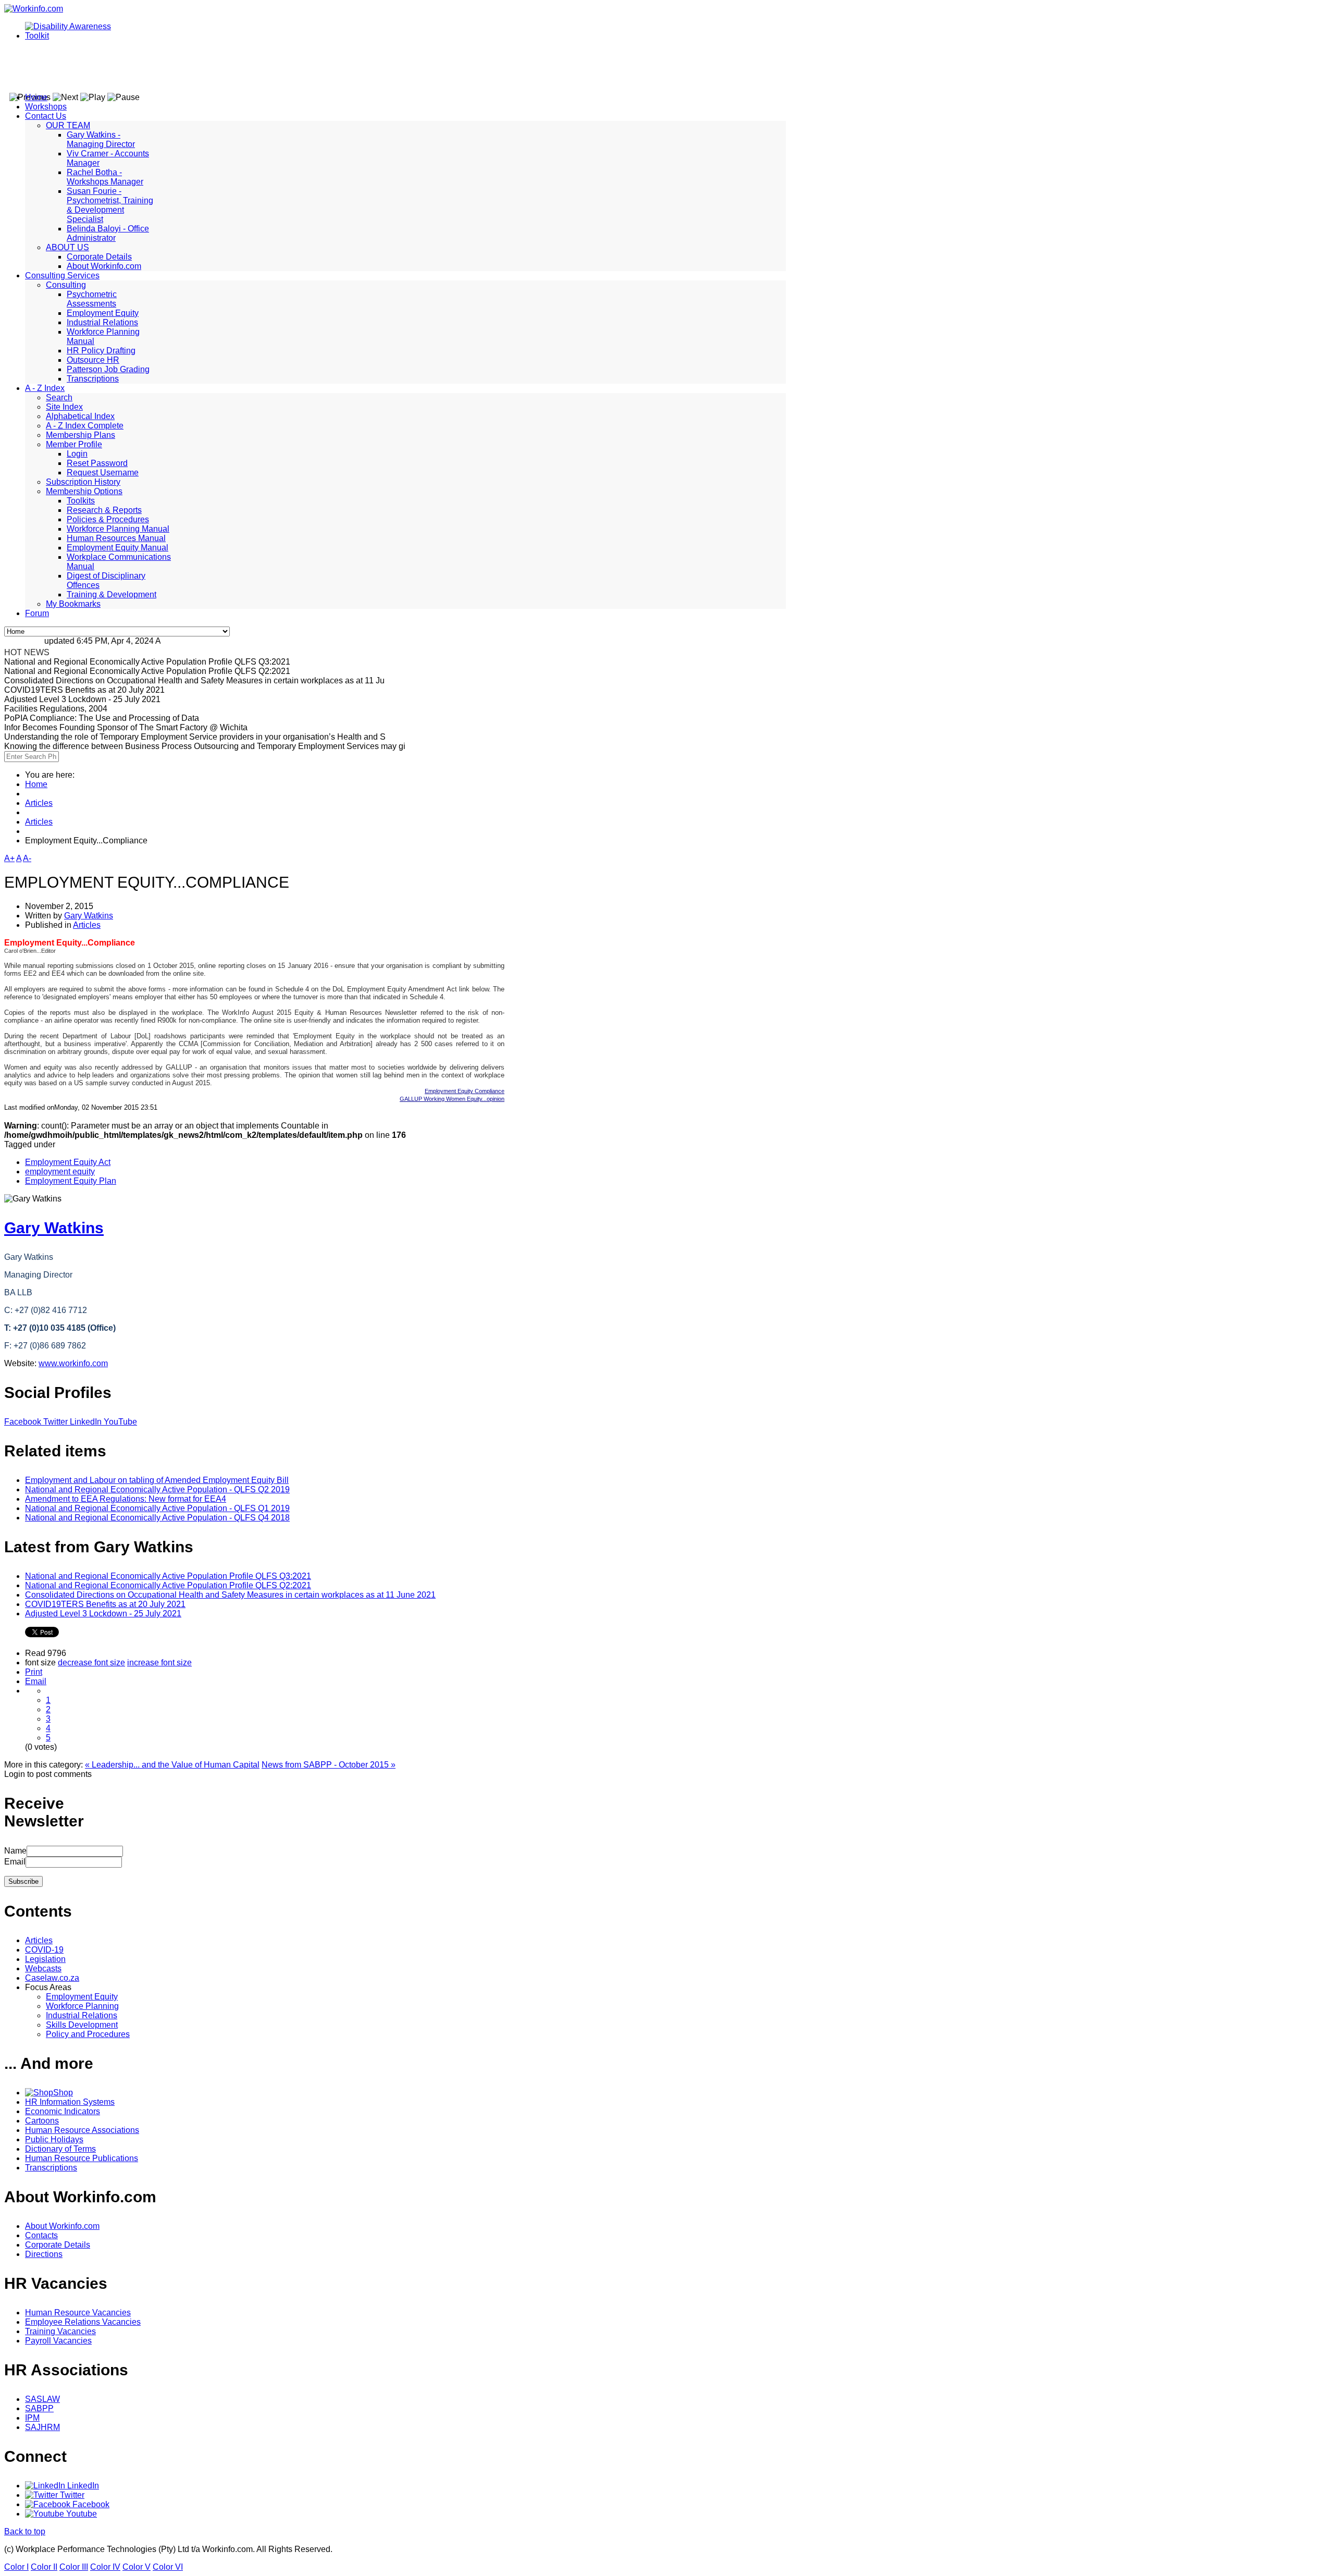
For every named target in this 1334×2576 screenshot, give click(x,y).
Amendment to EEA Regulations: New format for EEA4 (126, 1499)
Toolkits (81, 501)
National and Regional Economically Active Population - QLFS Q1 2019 (157, 1508)
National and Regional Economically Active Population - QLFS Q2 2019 (157, 1489)
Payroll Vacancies (58, 2341)
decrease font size (91, 1663)
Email (36, 1681)
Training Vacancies (60, 2331)
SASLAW (42, 2399)
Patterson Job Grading (108, 369)
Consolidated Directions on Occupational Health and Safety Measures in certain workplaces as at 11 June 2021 (230, 1595)
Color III (74, 2567)
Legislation (45, 1959)
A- (27, 858)
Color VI (168, 2567)
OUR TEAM (68, 125)
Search (59, 397)
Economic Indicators (63, 2111)
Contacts (41, 2235)
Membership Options (84, 491)
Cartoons (42, 2121)
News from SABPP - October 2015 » (329, 1765)
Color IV (105, 2567)
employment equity (60, 1172)
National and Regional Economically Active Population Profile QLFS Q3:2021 (168, 1576)
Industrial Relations (102, 322)
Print (34, 1672)
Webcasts (43, 1968)
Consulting (66, 285)
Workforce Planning (82, 2006)
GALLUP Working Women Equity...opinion (452, 1099)
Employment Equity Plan (71, 1181)
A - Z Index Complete (85, 426)
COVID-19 (44, 1950)
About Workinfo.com (104, 266)
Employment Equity (103, 313)
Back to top (25, 2531)
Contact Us (46, 116)
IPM (32, 2418)
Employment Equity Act (68, 1162)
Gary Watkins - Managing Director (101, 139)
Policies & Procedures (108, 519)
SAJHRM (42, 2427)
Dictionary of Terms (60, 2149)
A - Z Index (45, 388)
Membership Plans (81, 435)
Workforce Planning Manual (118, 529)
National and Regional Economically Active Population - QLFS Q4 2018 (157, 1518)
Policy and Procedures (88, 2034)
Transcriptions (93, 379)
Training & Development (112, 594)
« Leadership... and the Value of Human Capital (172, 1765)
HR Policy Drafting (101, 351)
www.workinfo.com (73, 1363)
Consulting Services (62, 275)
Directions (44, 2254)
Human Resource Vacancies (78, 2313)
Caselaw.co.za (52, 1978)
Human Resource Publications (82, 2158)
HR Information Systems (70, 2102)
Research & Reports (104, 510)
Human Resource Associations (82, 2130)
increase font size (159, 1663)
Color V (137, 2567)
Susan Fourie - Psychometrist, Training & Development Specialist (110, 205)
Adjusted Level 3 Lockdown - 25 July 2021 (103, 1614)
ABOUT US (67, 247)
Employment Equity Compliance (465, 1091)
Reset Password (97, 463)
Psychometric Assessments (92, 299)
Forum (37, 613)
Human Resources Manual (116, 538)
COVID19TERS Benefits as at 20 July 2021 (105, 1604)
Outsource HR (93, 360)
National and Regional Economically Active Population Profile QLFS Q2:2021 (168, 1585)
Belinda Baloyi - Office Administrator (108, 233)
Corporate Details (99, 257)
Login (77, 454)
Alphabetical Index (80, 416)
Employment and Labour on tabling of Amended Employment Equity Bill (157, 1480)
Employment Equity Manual (118, 548)
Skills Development (82, 2025)
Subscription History (83, 482)
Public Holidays (54, 2139)
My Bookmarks (73, 604)
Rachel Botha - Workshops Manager (105, 177)
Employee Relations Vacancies (83, 2322)
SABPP (39, 2408)
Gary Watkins (89, 916)
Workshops (46, 107)
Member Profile (74, 444)
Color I (16, 2567)
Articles (39, 803)
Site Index (64, 407)
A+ (9, 858)
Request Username (103, 473)
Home (36, 97)
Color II (44, 2567)
